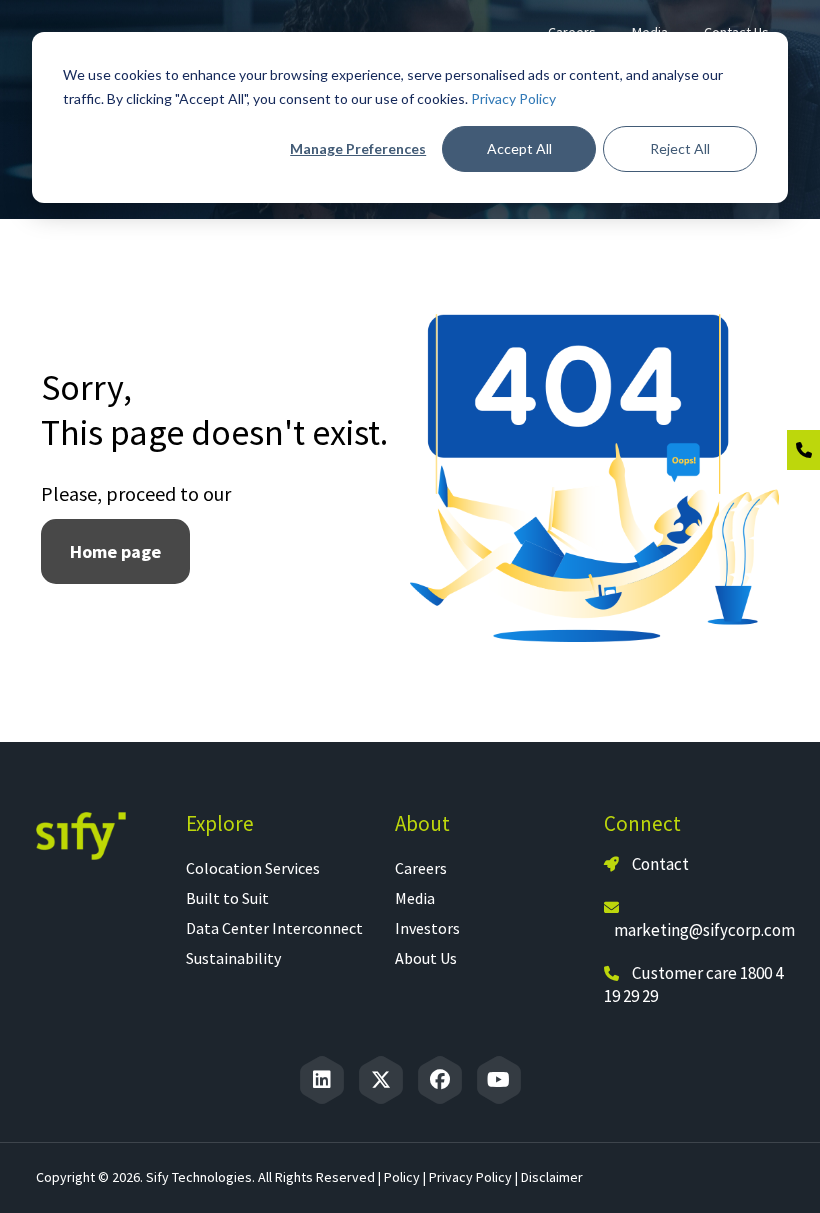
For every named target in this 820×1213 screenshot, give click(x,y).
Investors (427, 928)
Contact (659, 864)
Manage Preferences (358, 148)
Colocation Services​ (253, 868)
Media (415, 898)
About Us (426, 958)
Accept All (519, 148)
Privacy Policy (513, 98)
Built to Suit (227, 898)
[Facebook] (440, 1080)
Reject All (680, 148)
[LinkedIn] (322, 1080)
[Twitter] (381, 1080)
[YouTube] (499, 1080)
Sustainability (233, 958)
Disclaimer (552, 1177)
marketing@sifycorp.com (704, 930)
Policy (402, 1177)
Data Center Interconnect (274, 928)
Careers (421, 868)
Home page (115, 551)
